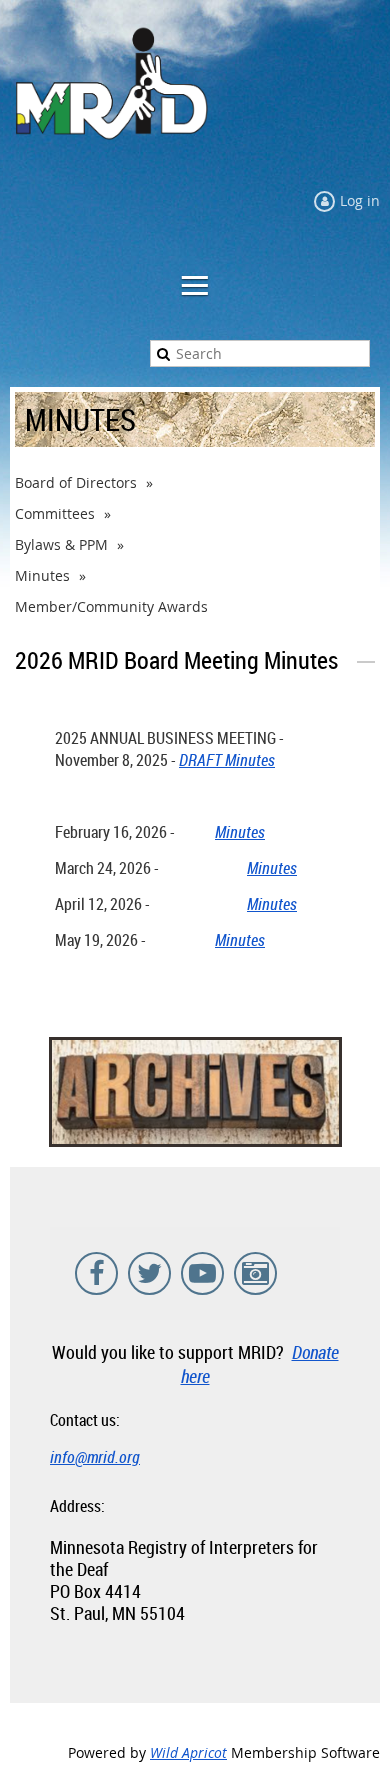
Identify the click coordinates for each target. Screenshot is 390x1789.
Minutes (42, 575)
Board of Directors (76, 482)
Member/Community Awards (111, 606)
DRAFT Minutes (227, 760)
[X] (149, 1273)
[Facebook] (96, 1273)
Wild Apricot (188, 1752)
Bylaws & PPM (61, 544)
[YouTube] (202, 1273)
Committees (55, 513)
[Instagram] (255, 1273)
